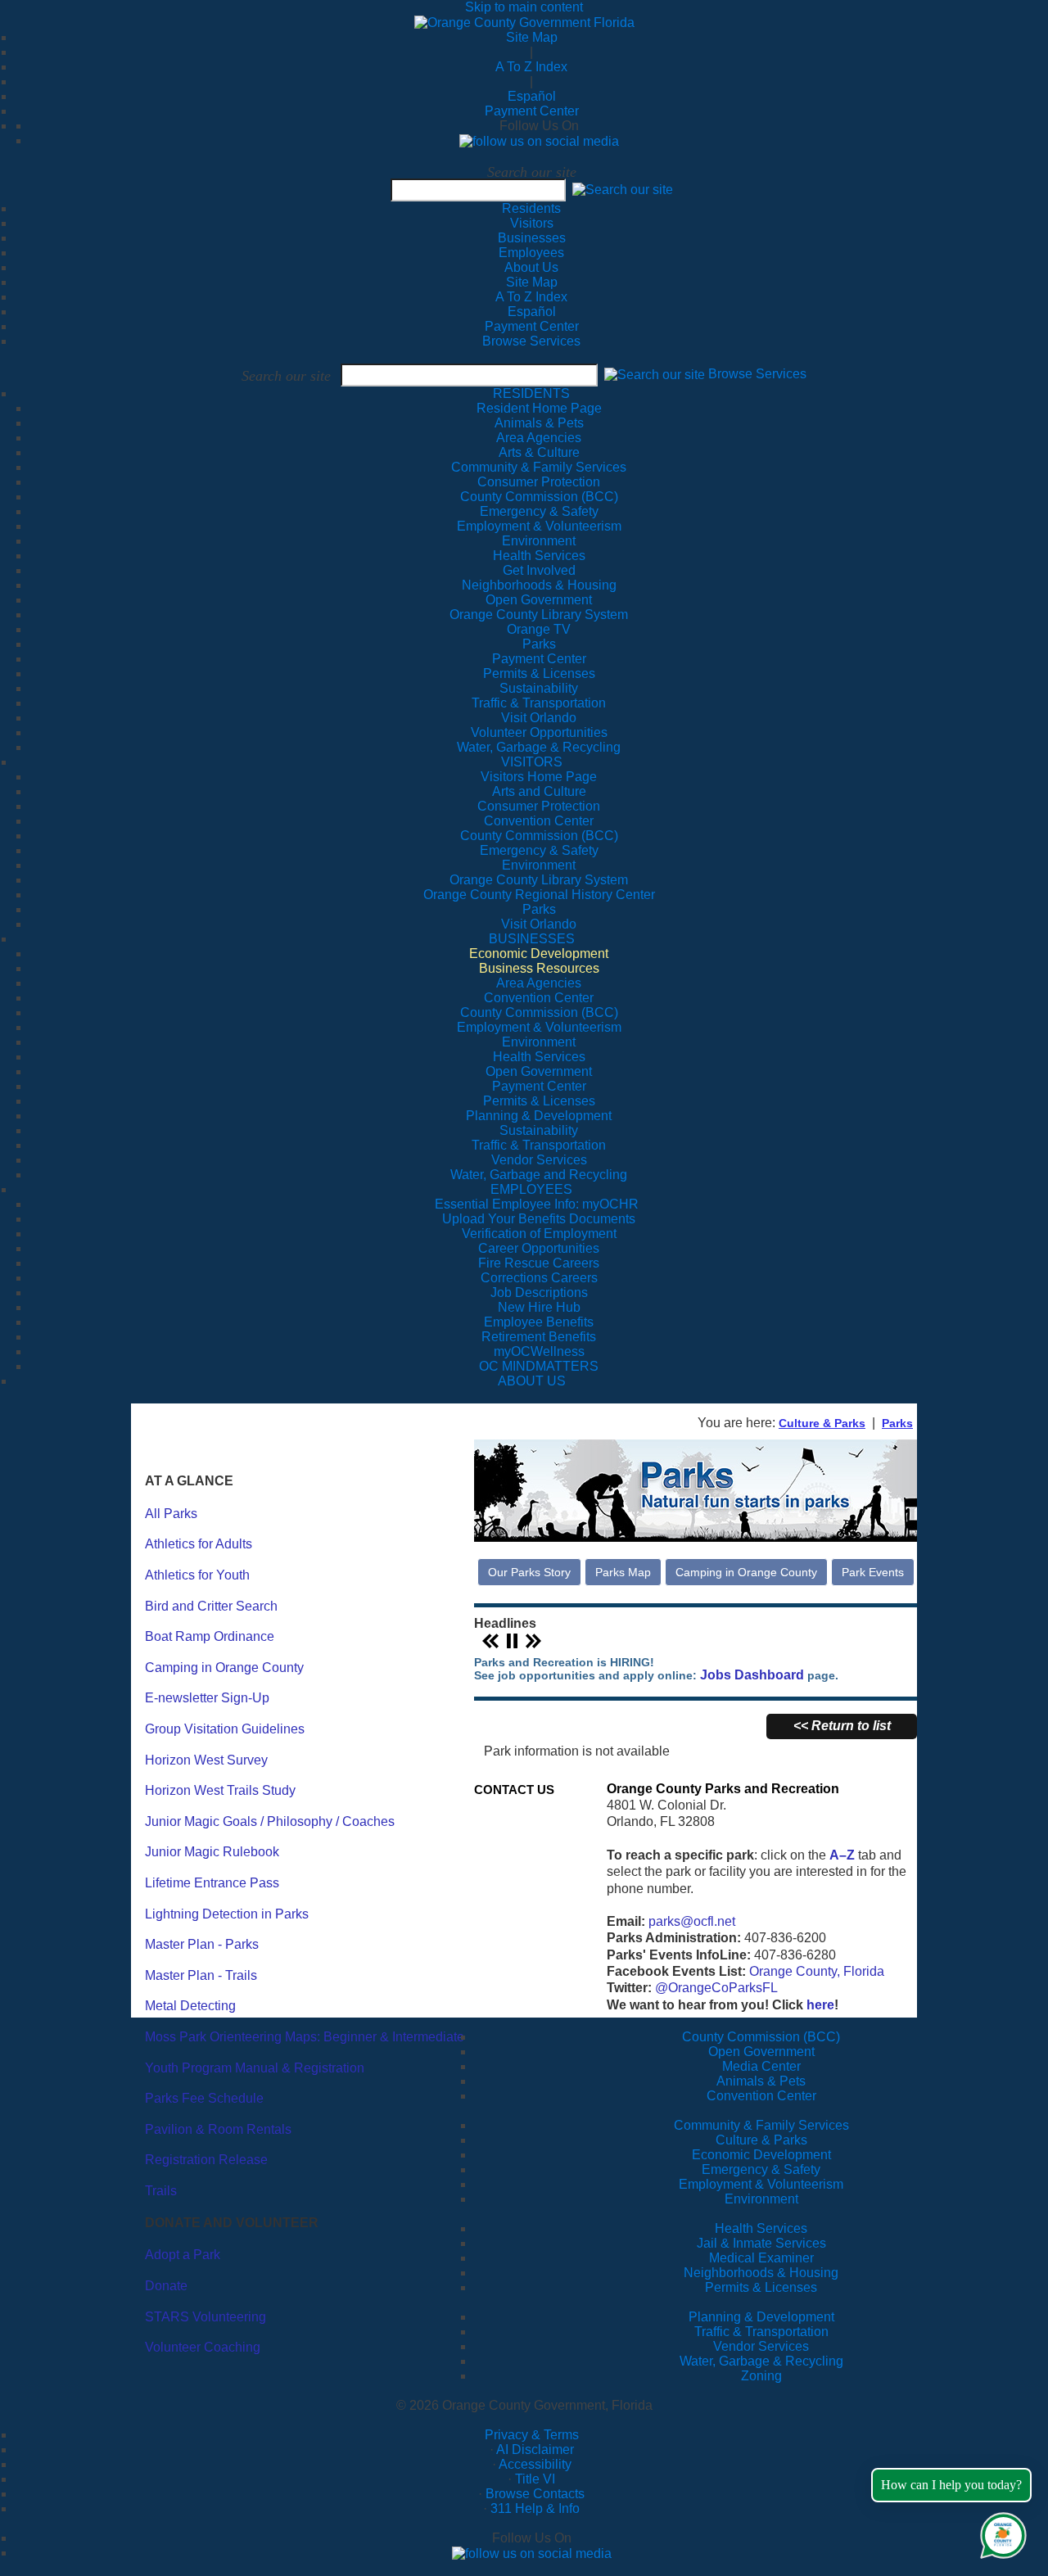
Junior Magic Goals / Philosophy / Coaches (270, 1821)
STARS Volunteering (206, 2317)
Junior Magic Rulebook (212, 1852)
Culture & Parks (822, 1423)
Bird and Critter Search (211, 1606)
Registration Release (206, 2160)
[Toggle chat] (1000, 2532)
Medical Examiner (761, 2258)
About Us (531, 267)
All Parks (171, 1514)
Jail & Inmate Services (761, 2243)
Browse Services (531, 341)
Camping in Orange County (224, 1668)
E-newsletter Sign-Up (207, 1698)
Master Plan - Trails (201, 1975)
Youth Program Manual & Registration (255, 2068)
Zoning (761, 2376)
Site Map (532, 37)
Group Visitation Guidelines (225, 1729)
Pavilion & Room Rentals (218, 2129)
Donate (166, 2286)
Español (532, 96)
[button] (623, 190)
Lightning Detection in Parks (227, 1914)
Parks (897, 1423)
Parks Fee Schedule (204, 2098)
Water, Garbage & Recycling (761, 2361)
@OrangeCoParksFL (716, 1988)
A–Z (842, 1855)
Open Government (761, 2052)
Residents (531, 208)
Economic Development (761, 2155)
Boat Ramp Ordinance (210, 1636)
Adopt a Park (183, 2255)
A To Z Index (531, 67)
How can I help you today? (951, 2485)
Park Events (873, 1572)
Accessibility (535, 2464)
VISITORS (532, 762)
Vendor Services (761, 2346)
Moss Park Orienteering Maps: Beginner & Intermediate (305, 2037)
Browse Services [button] (757, 375)
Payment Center (532, 111)
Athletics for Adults (199, 1544)
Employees (531, 253)
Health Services (761, 2228)
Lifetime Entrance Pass (212, 1883)
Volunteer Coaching (203, 2347)
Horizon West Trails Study (220, 1790)
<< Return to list (842, 1726)
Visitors (532, 223)
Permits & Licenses (761, 2287)
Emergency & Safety (761, 2169)
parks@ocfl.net (692, 1921)
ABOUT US (532, 1381)
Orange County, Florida (817, 1971)
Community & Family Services (539, 467)
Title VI (535, 2479)
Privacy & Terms (532, 2435)
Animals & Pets (761, 2081)
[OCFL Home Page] (524, 22)
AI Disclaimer (535, 2449)
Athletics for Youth (197, 1575)
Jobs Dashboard (752, 1675)
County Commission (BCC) (761, 2037)
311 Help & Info (535, 2508)
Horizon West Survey (206, 1760)
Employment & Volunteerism (761, 2184)
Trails (161, 2191)
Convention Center (761, 2096)
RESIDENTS (531, 393)
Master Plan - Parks (202, 1944)
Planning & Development (761, 2317)
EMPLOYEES (531, 1189)
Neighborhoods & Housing (761, 2273)
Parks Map (623, 1572)
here (820, 2005)
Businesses (532, 238)
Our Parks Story (529, 1572)
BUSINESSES (532, 939)
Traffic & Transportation (761, 2332)
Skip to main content (524, 7)
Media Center (761, 2066)
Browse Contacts (535, 2494)
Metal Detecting (190, 2006)
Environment (761, 2199)
